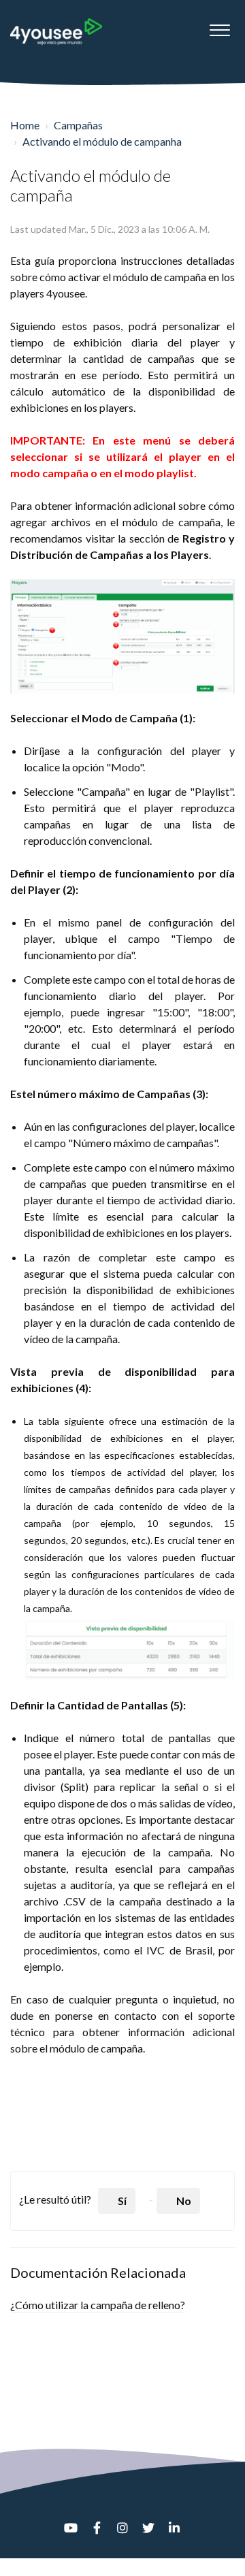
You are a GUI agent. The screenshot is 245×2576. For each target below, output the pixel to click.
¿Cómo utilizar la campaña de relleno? (98, 2305)
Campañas (78, 125)
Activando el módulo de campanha (102, 141)
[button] (219, 27)
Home (25, 125)
